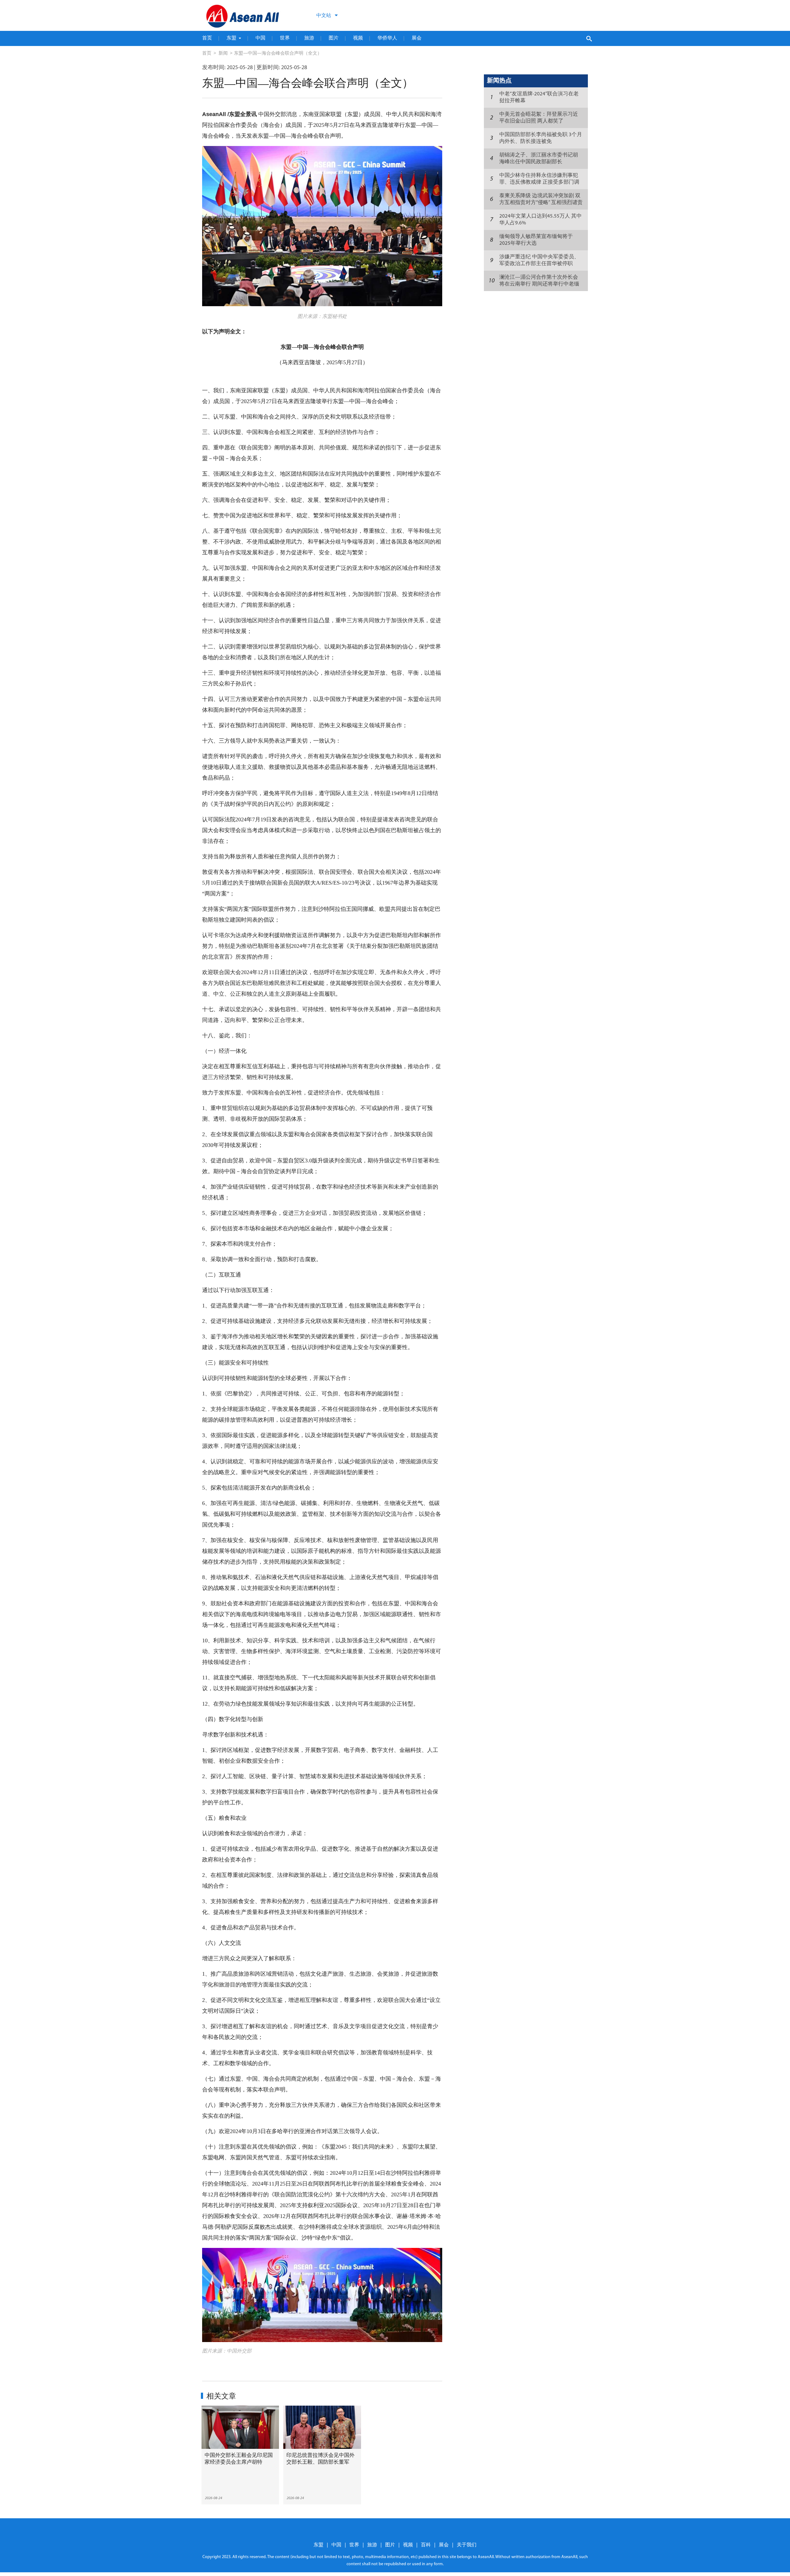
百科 (426, 2545)
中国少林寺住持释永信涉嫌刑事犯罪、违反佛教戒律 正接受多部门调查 (539, 182)
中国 (260, 38)
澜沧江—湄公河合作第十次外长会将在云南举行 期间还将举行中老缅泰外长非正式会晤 (539, 284)
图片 (334, 38)
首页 (207, 38)
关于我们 (467, 2545)
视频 (358, 38)
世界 (285, 38)
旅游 (309, 38)
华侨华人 (387, 38)
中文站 (324, 15)
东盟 (231, 38)
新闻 (223, 54)
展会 (417, 38)
